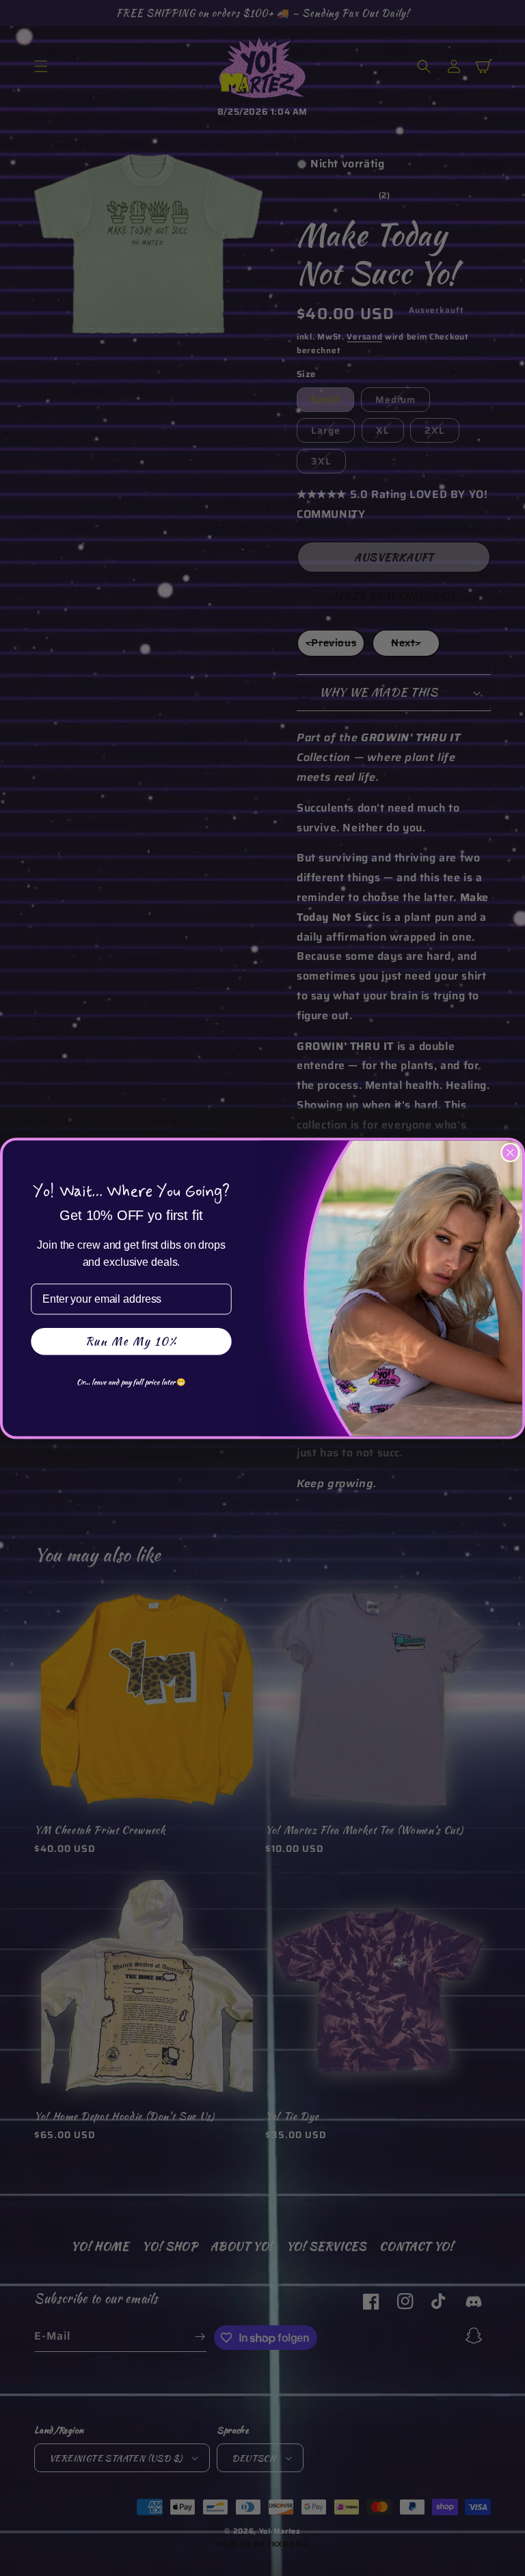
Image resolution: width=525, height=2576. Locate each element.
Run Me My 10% (131, 1341)
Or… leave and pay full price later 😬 (131, 1381)
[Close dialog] (511, 1152)
